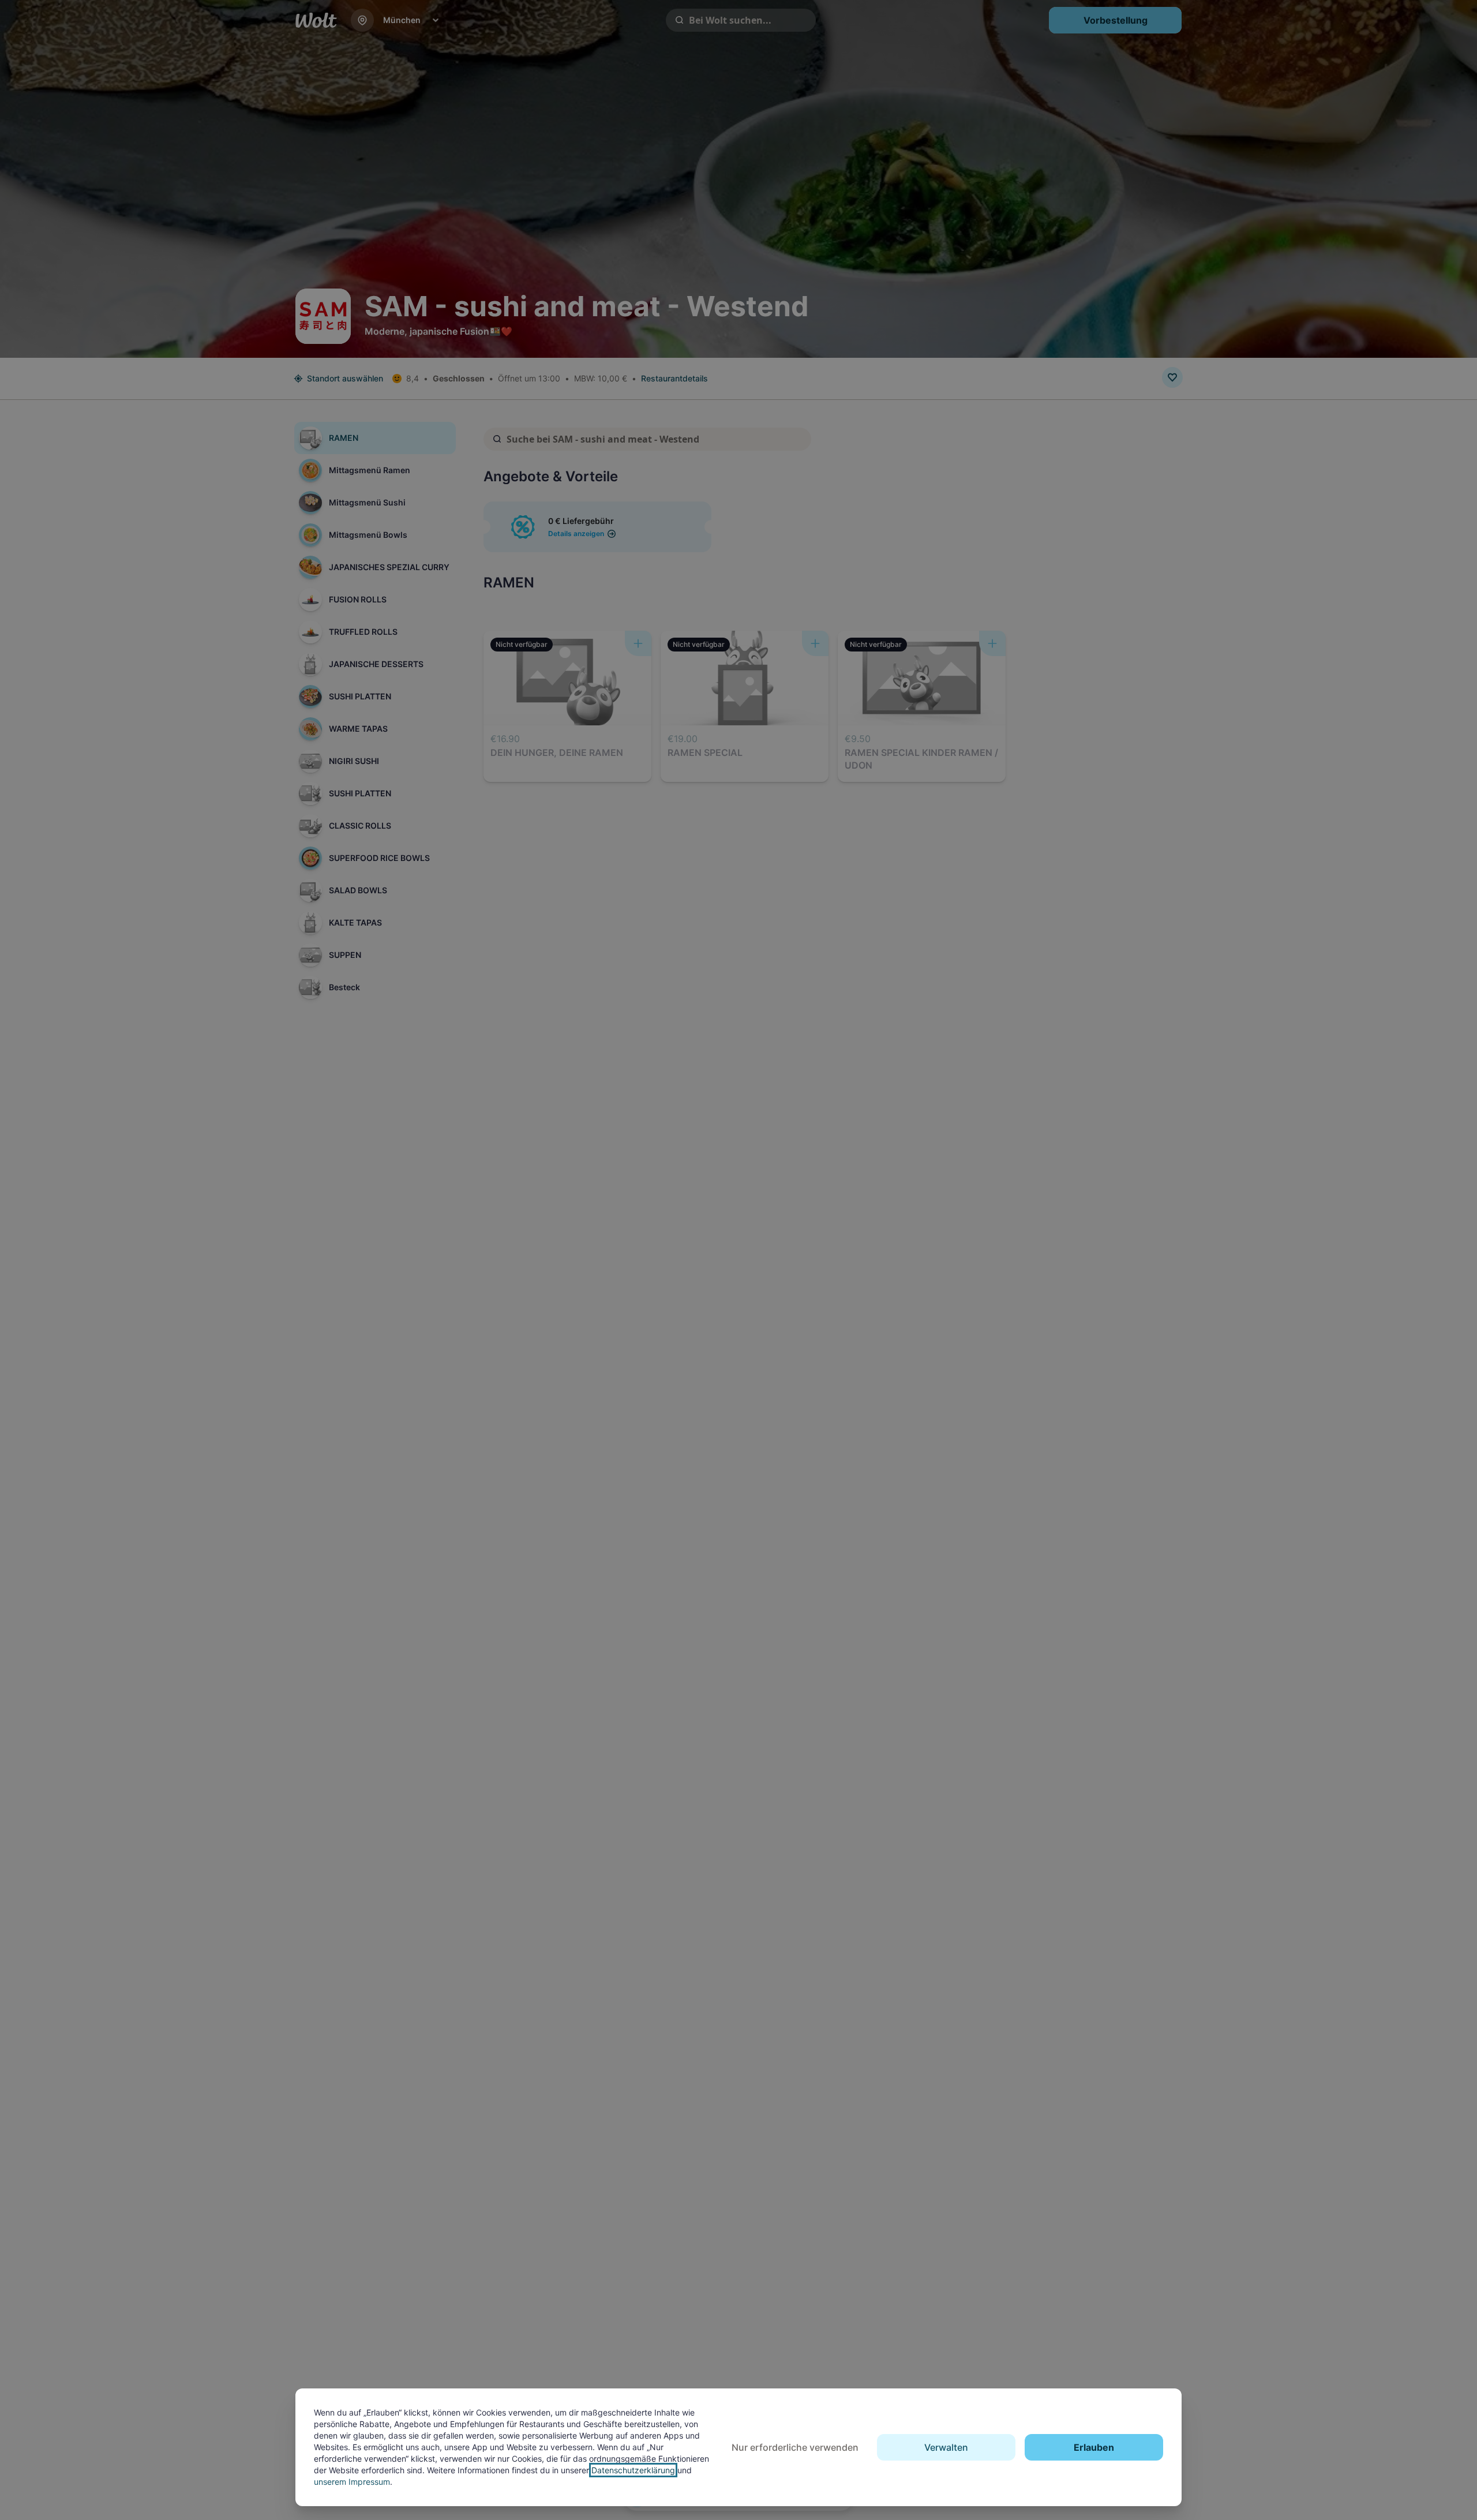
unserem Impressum (352, 2482)
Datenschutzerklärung (633, 2470)
